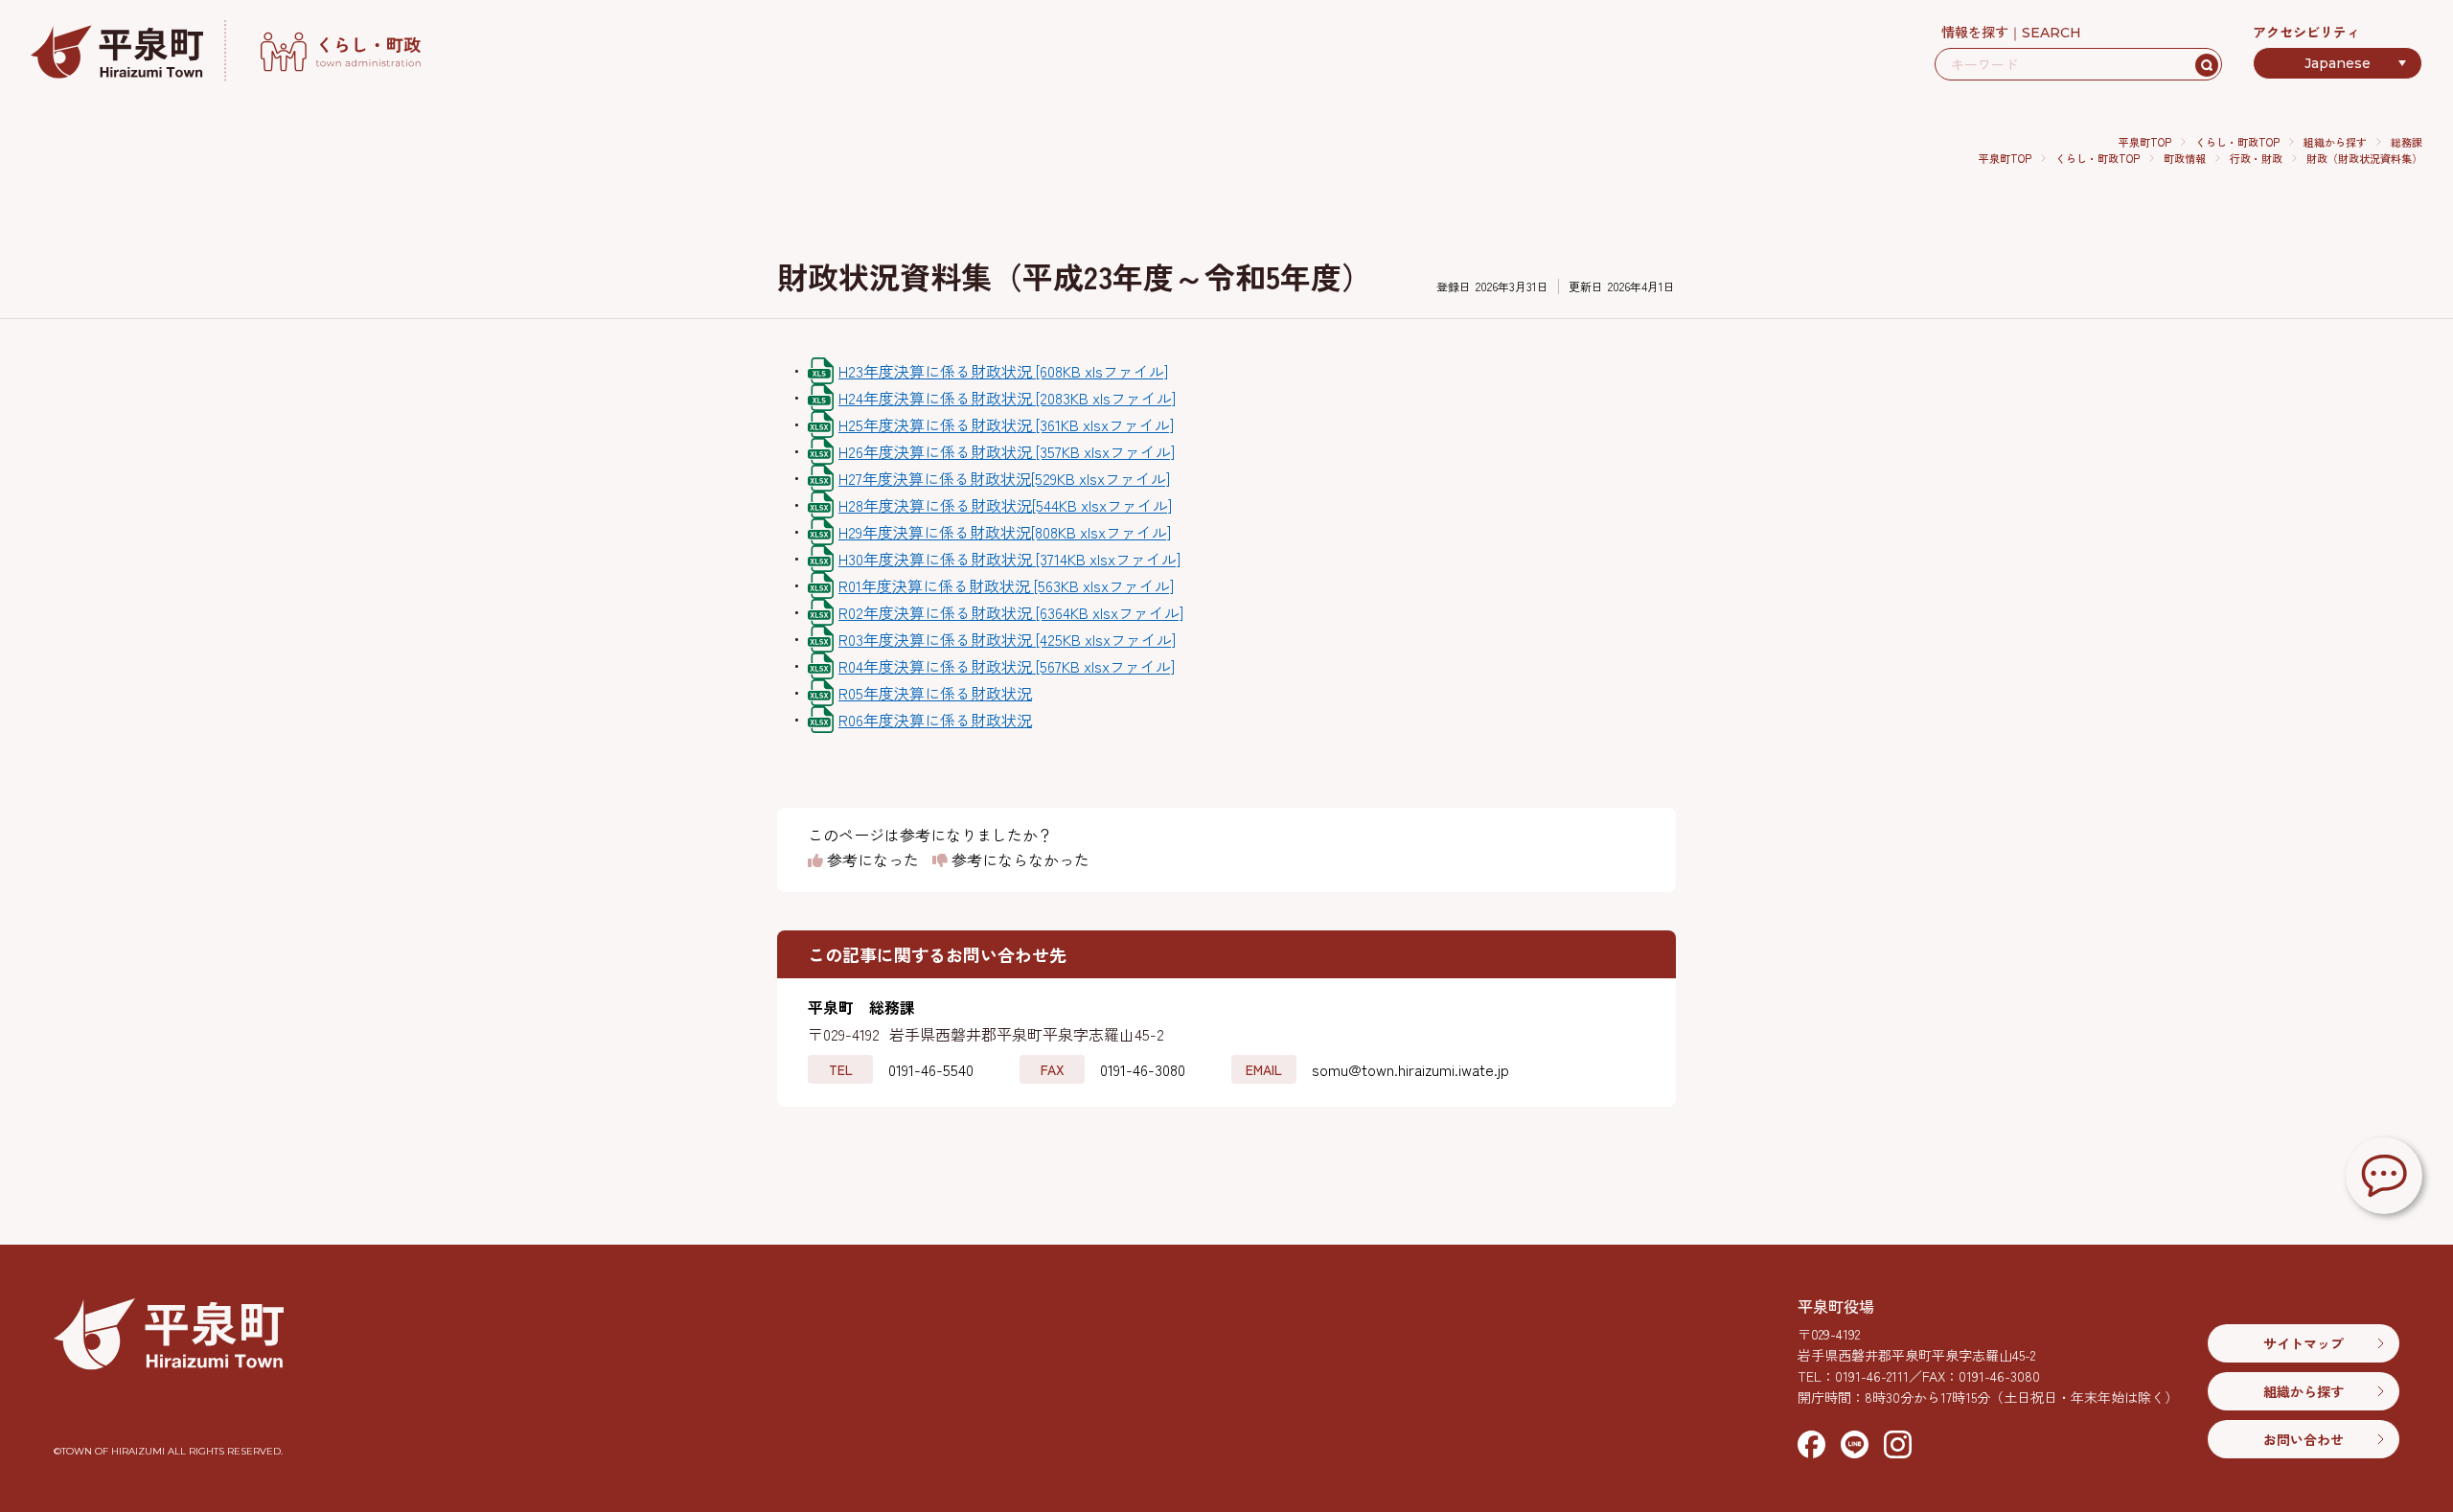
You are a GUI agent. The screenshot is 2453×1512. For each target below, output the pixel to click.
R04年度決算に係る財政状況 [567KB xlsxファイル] (1007, 666)
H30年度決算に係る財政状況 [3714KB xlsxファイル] (1009, 559)
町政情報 (2185, 158)
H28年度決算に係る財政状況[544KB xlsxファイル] (1005, 505)
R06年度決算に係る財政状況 (935, 720)
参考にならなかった (1019, 860)
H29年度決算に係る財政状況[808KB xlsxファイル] (1005, 532)
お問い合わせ (2304, 1439)
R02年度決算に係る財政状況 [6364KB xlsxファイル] (1011, 612)
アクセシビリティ (2306, 32)
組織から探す (2335, 142)
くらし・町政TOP (2237, 142)
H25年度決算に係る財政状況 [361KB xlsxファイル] (1006, 424)
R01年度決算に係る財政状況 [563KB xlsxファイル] (1006, 585)
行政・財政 (2256, 158)
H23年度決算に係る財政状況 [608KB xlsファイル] (1003, 371)
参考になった (871, 860)
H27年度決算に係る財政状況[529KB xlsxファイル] (1004, 478)
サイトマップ (2304, 1343)
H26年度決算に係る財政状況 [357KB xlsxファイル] (1007, 451)
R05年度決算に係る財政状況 (935, 693)
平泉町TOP (2145, 142)
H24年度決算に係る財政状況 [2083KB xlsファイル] (1007, 398)
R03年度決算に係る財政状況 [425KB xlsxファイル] (1007, 639)
